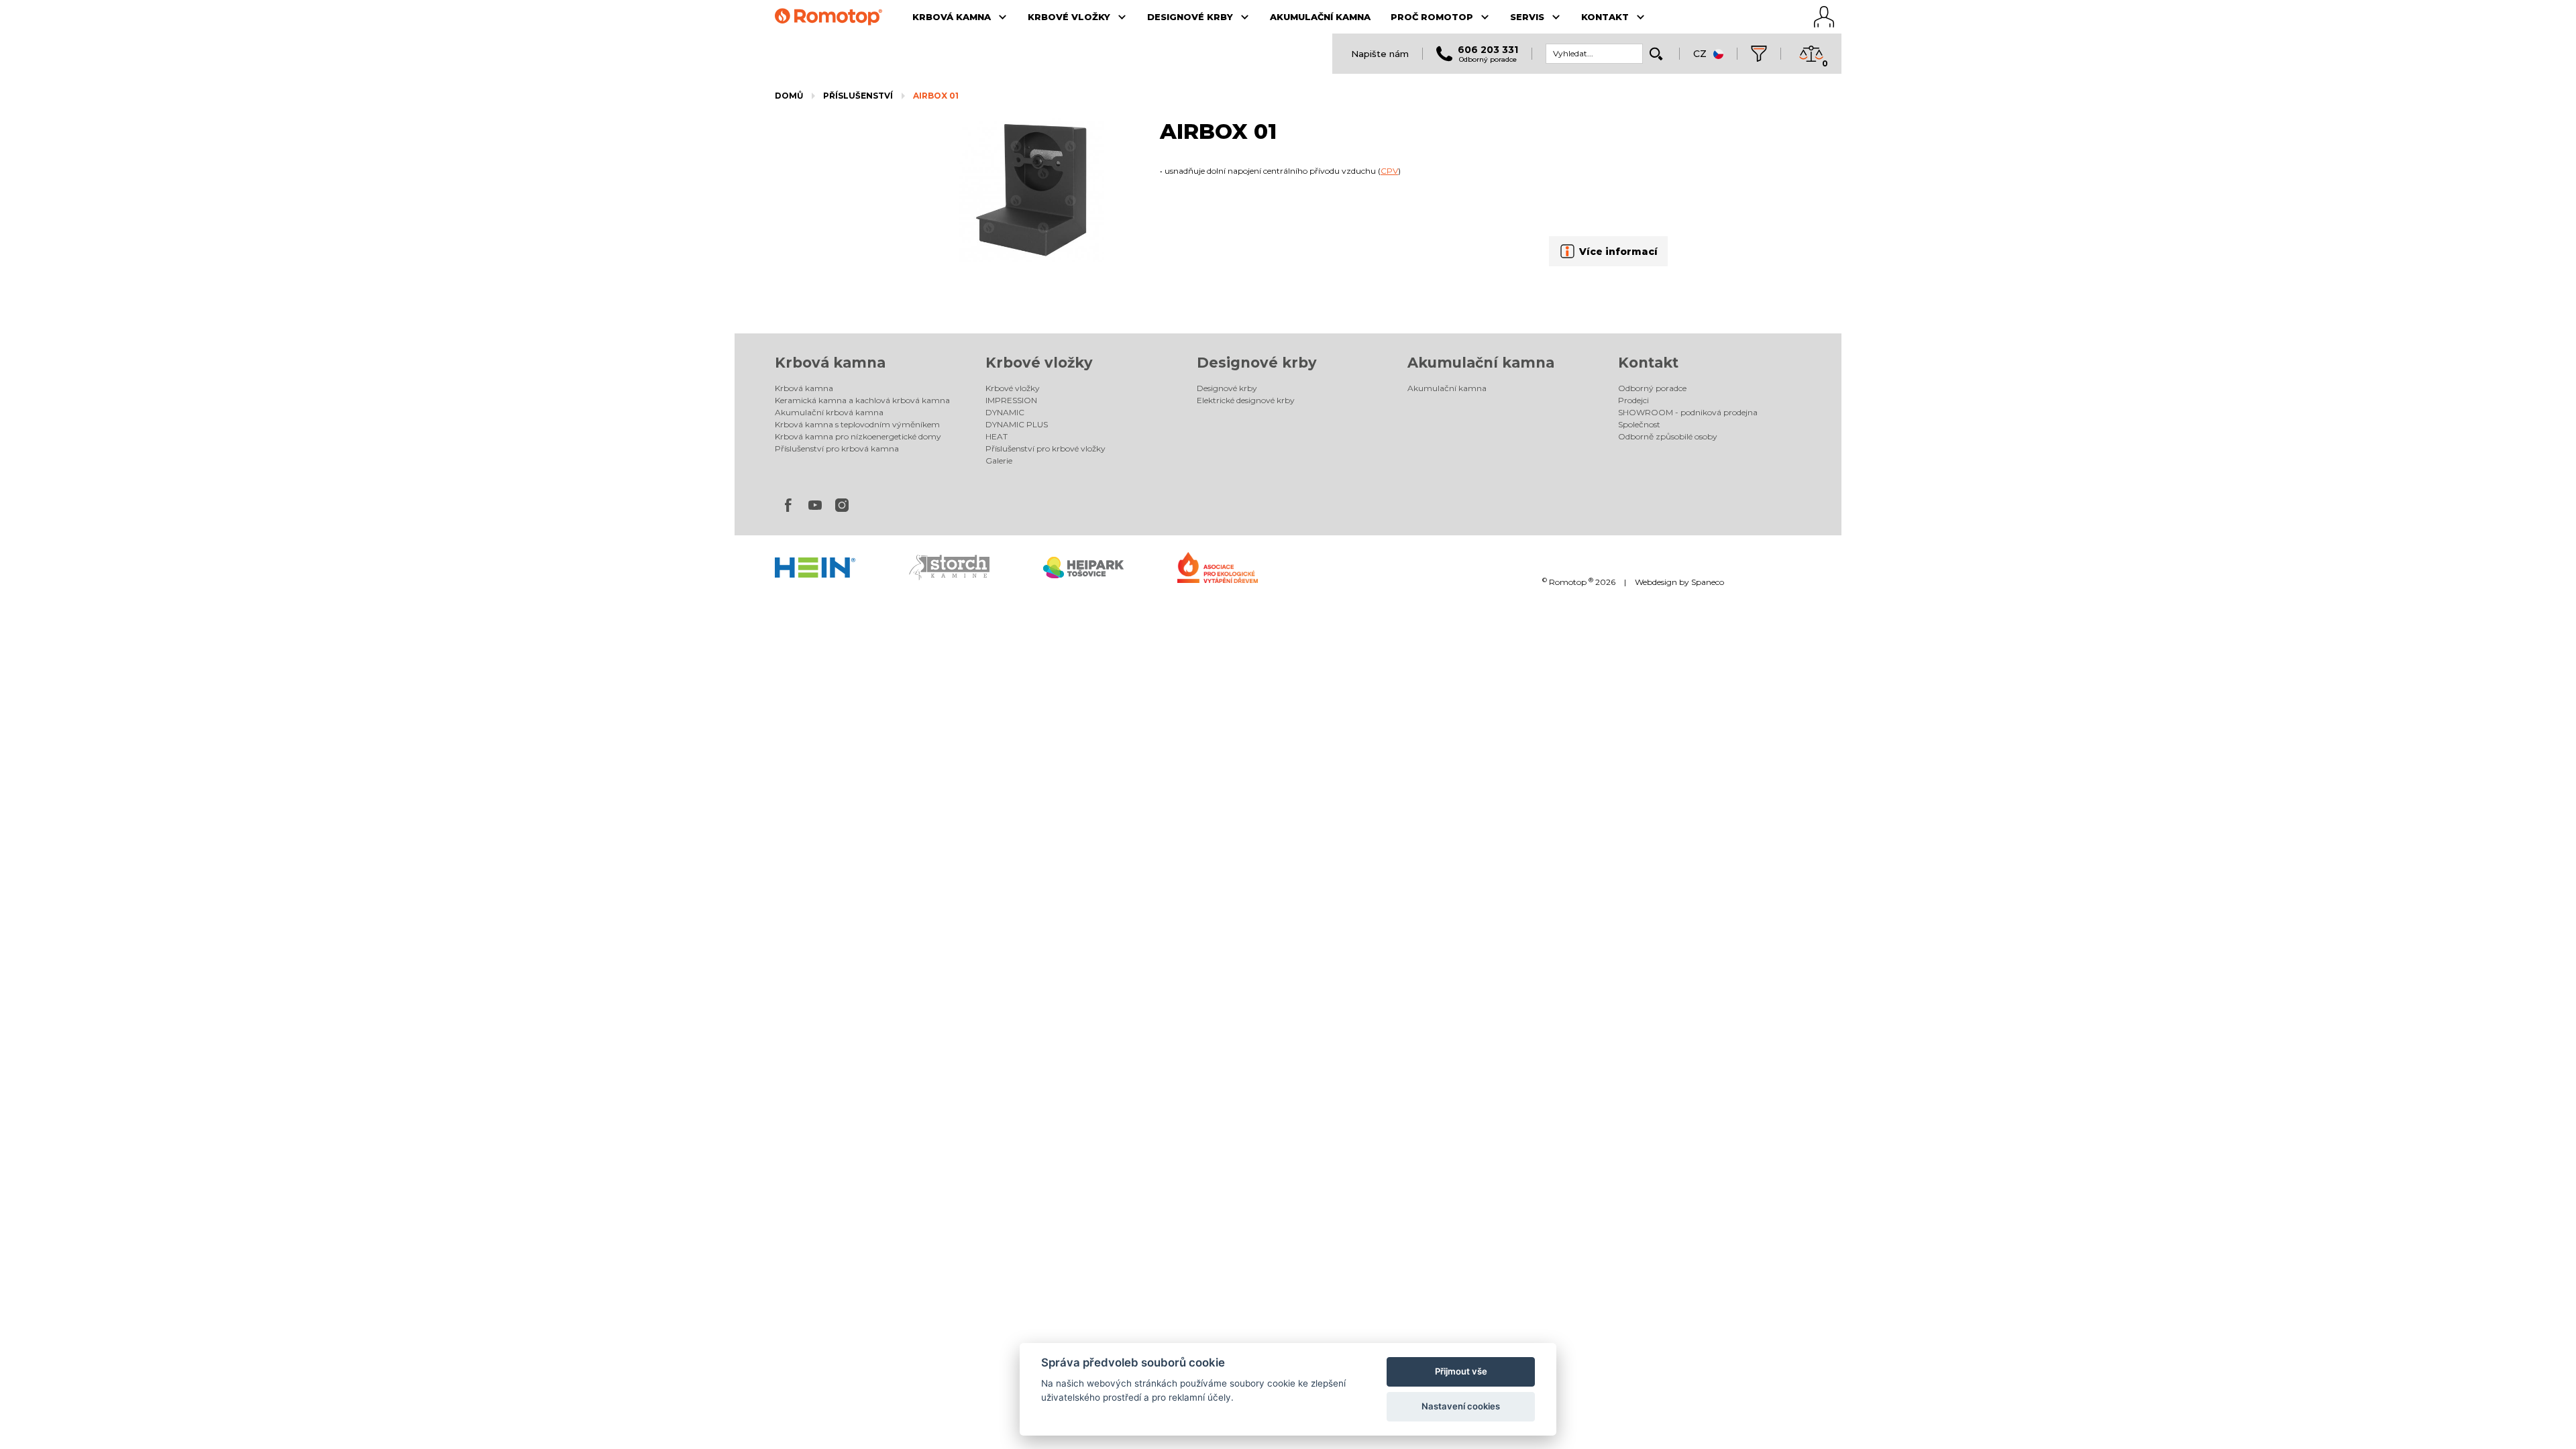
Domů (789, 96)
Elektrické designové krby (1246, 400)
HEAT (997, 436)
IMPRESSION (1011, 400)
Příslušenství (858, 96)
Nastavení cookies (1461, 1406)
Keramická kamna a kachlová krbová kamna (862, 400)
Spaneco (1708, 582)
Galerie (999, 461)
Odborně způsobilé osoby (1668, 436)
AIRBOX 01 (936, 96)
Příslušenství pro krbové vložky (1045, 448)
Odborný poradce (1652, 388)
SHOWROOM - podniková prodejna (1688, 412)
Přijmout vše (1461, 1371)
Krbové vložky (1039, 363)
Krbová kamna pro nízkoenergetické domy (858, 436)
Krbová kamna (830, 363)
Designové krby (1257, 363)
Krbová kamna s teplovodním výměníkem (857, 424)
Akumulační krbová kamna (829, 412)
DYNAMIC (1005, 412)
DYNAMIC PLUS (1017, 424)
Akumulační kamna (1481, 363)
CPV (1389, 171)
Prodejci (1633, 400)
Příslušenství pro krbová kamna (837, 448)
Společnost (1639, 424)
